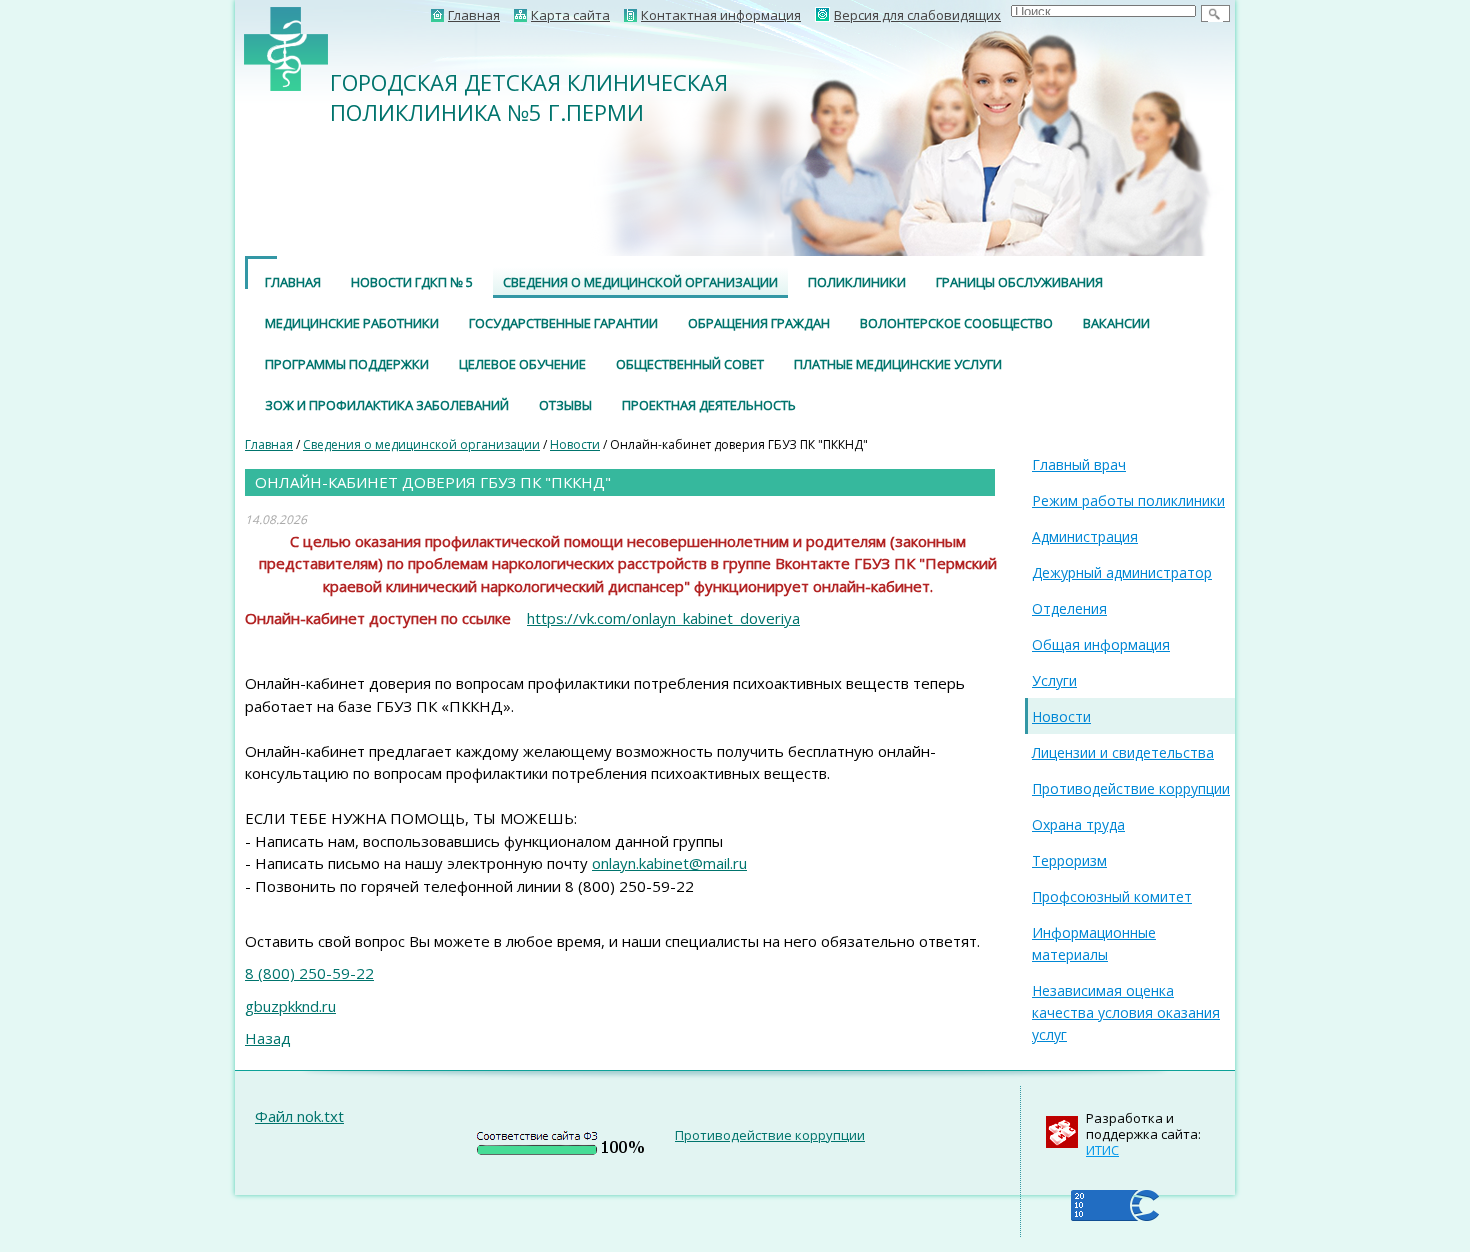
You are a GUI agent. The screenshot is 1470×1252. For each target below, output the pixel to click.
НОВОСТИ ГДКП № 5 (412, 282)
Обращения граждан (759, 323)
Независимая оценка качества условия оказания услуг (1126, 1012)
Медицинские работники (352, 323)
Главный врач (1079, 464)
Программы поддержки (347, 364)
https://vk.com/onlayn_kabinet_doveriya (663, 618)
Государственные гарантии (563, 323)
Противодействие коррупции (1131, 788)
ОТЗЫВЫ (565, 405)
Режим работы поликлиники (1128, 500)
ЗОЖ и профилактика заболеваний (387, 405)
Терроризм (1069, 860)
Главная (293, 282)
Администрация (1085, 536)
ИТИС (1102, 1150)
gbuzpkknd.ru (290, 1006)
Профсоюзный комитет (1112, 896)
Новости (575, 444)
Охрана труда (1078, 824)
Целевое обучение (522, 364)
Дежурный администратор (1122, 572)
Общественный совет (690, 364)
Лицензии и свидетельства (1123, 752)
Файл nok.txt (299, 1116)
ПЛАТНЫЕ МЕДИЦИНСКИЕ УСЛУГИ (898, 364)
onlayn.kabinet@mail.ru (669, 863)
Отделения (1069, 608)
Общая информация (1101, 644)
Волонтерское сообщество (956, 323)
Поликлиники (857, 282)
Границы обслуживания (1019, 282)
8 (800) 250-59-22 (309, 973)
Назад (268, 1038)
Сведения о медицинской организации (640, 282)
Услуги (1054, 680)
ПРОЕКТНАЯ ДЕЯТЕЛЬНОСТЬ (709, 405)
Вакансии (1116, 323)
